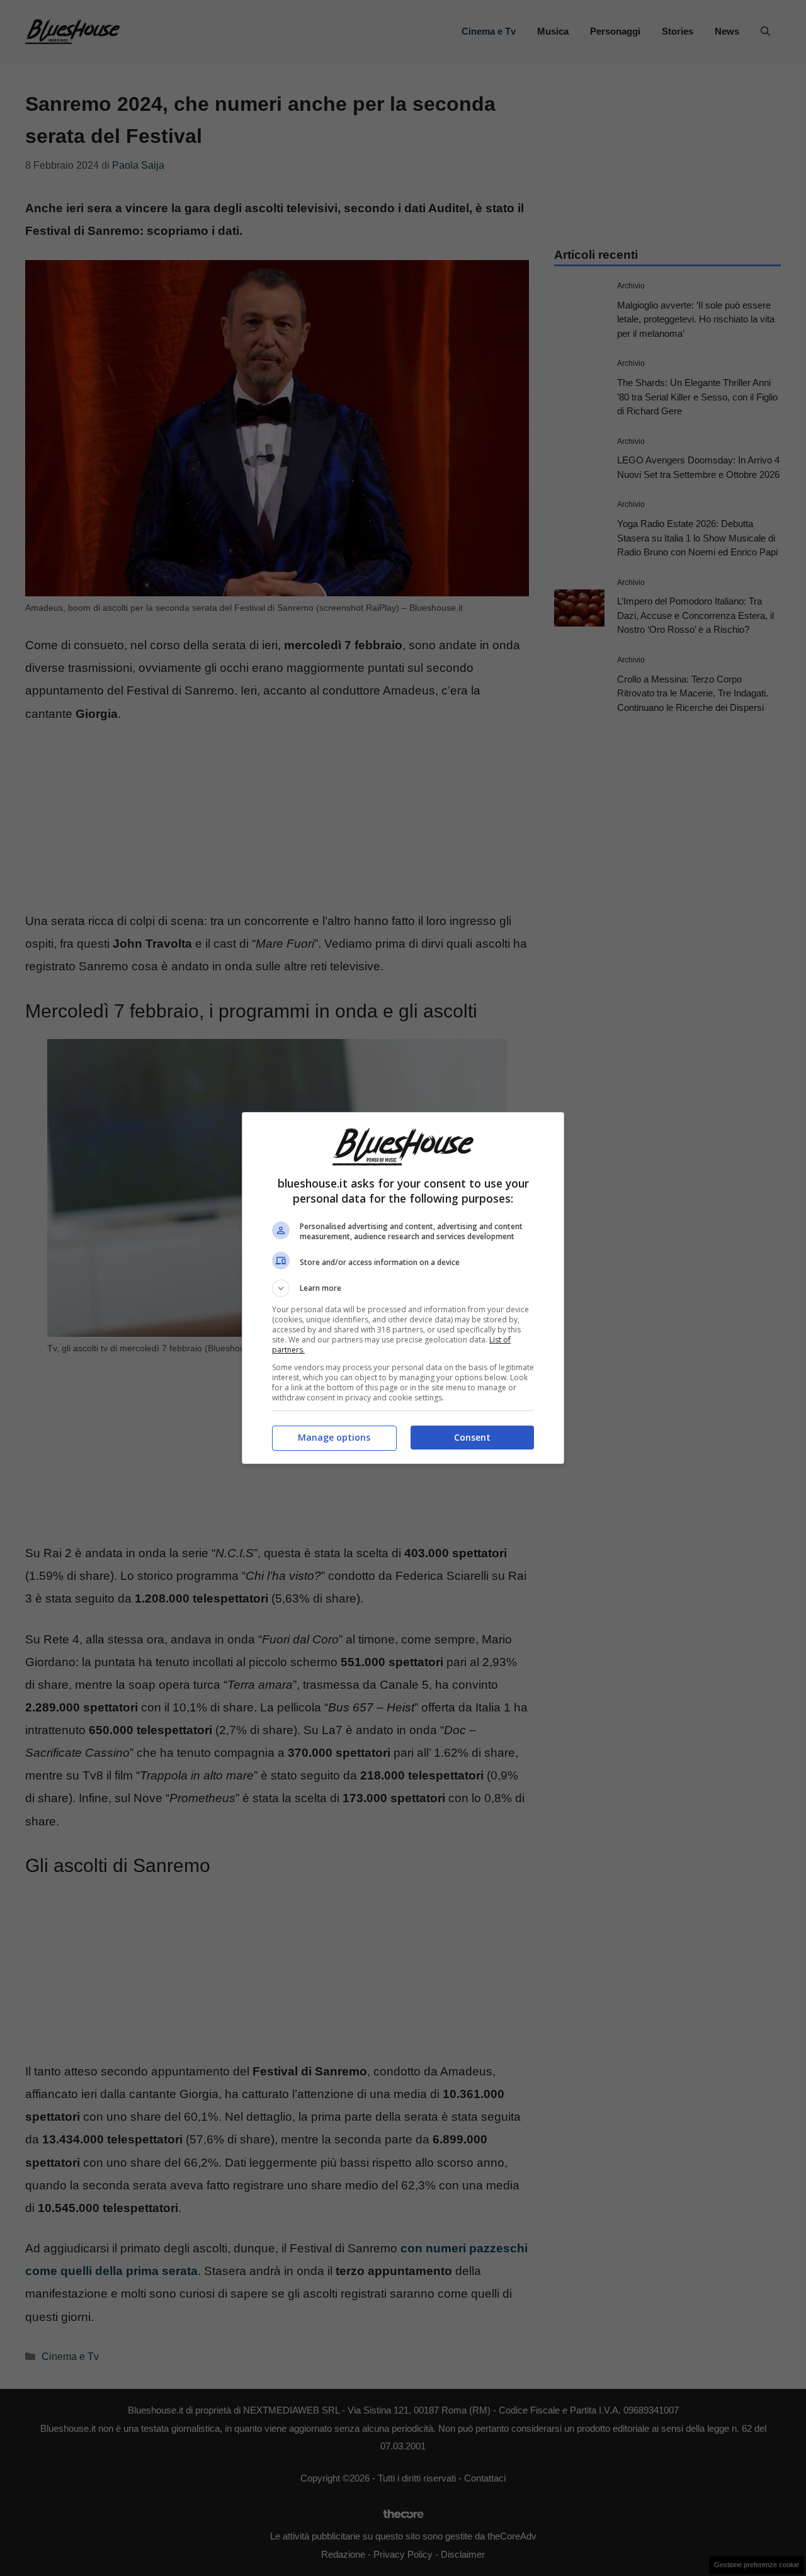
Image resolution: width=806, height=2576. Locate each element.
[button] (403, 1288)
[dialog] (403, 1288)
